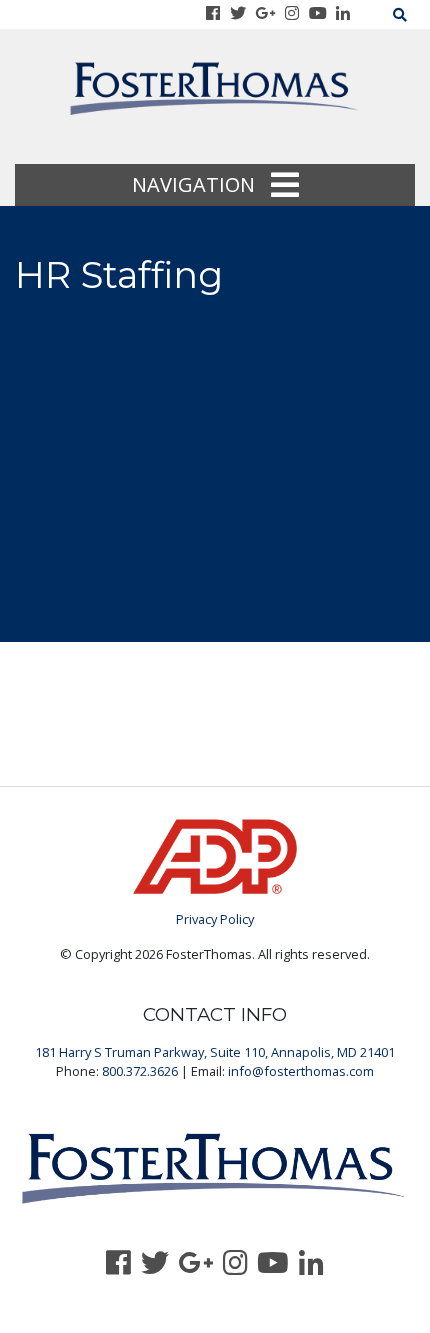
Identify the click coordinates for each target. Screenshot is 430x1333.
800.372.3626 (140, 1071)
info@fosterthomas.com (301, 1071)
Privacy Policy (215, 919)
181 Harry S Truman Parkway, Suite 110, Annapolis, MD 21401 (215, 1052)
